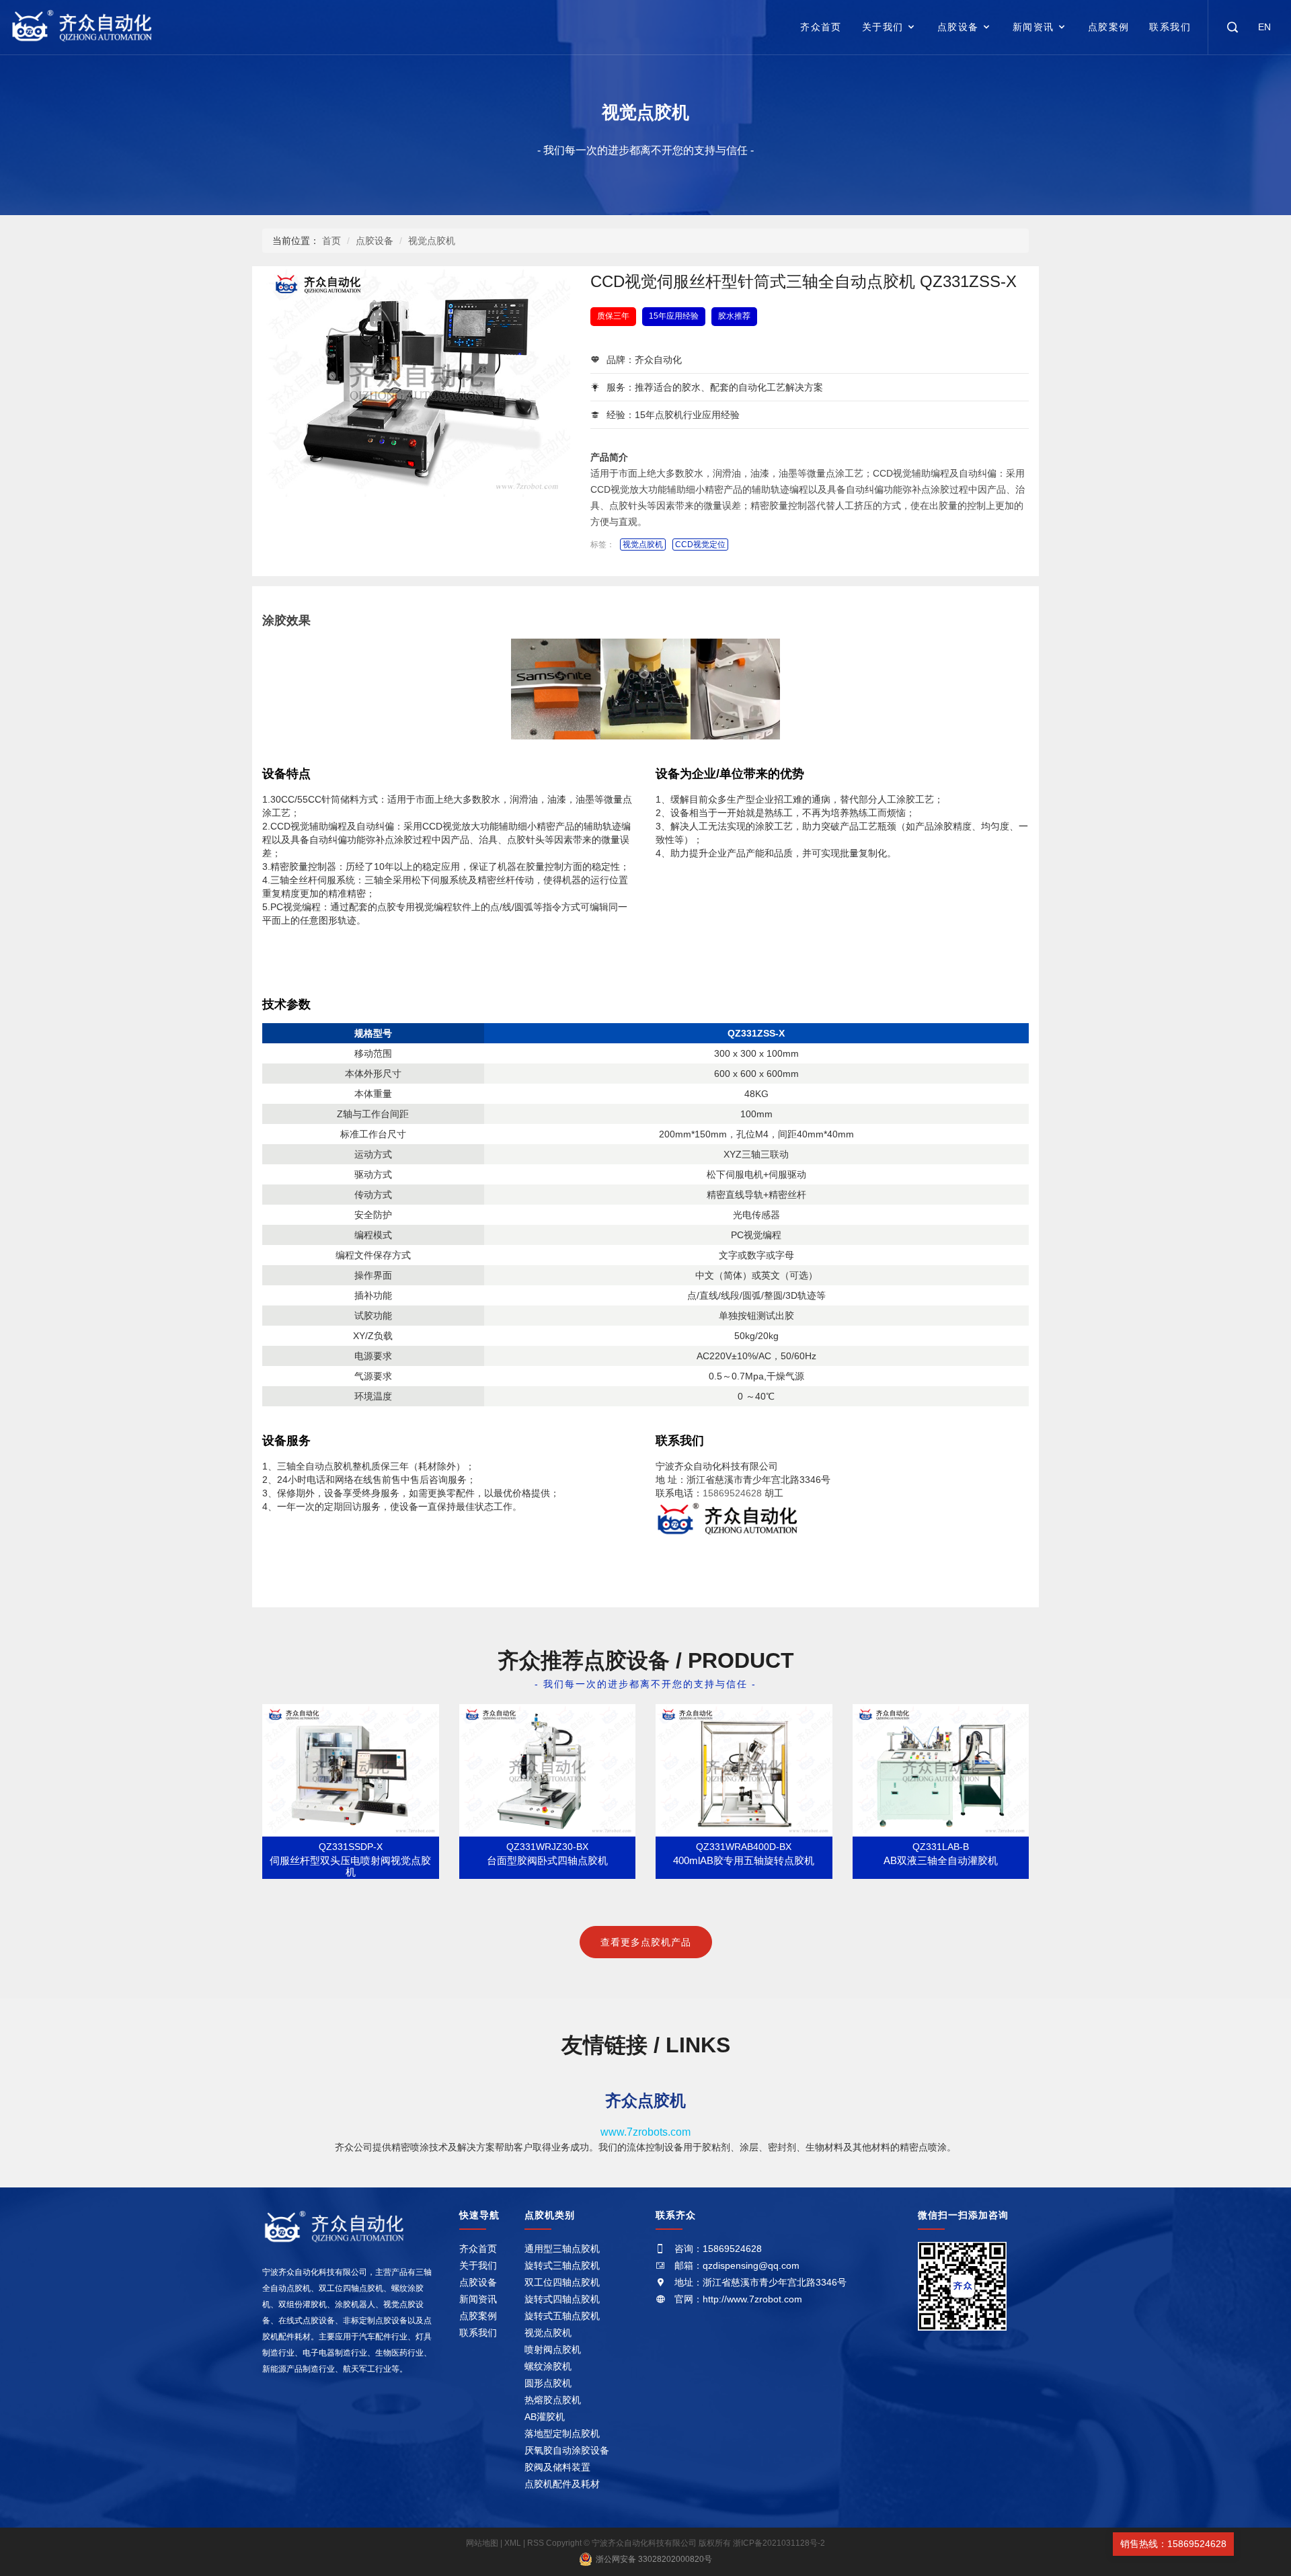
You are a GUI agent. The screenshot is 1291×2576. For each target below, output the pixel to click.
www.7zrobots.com (645, 2132)
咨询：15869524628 (718, 2249)
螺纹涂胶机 (548, 2366)
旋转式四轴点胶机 (562, 2299)
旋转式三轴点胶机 (562, 2265)
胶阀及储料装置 (557, 2467)
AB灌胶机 (545, 2417)
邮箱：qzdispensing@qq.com (737, 2265)
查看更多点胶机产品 (646, 1942)
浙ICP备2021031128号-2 (779, 2543)
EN (1264, 27)
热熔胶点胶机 (553, 2400)
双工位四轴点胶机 (562, 2282)
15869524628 (732, 1493)
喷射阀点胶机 (553, 2349)
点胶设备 (958, 27)
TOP (1253, 2544)
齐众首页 (821, 27)
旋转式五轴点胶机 (562, 2316)
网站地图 (483, 2543)
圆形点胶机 (548, 2383)
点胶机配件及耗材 (562, 2484)
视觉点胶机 (645, 112)
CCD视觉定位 (700, 545)
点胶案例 (1109, 27)
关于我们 (883, 27)
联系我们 (1170, 27)
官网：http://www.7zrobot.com (738, 2299)
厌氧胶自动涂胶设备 (567, 2450)
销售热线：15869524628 (1173, 2544)
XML (513, 2543)
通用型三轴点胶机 (562, 2249)
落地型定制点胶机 (562, 2433)
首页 (331, 241)
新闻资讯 (1033, 27)
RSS (536, 2543)
